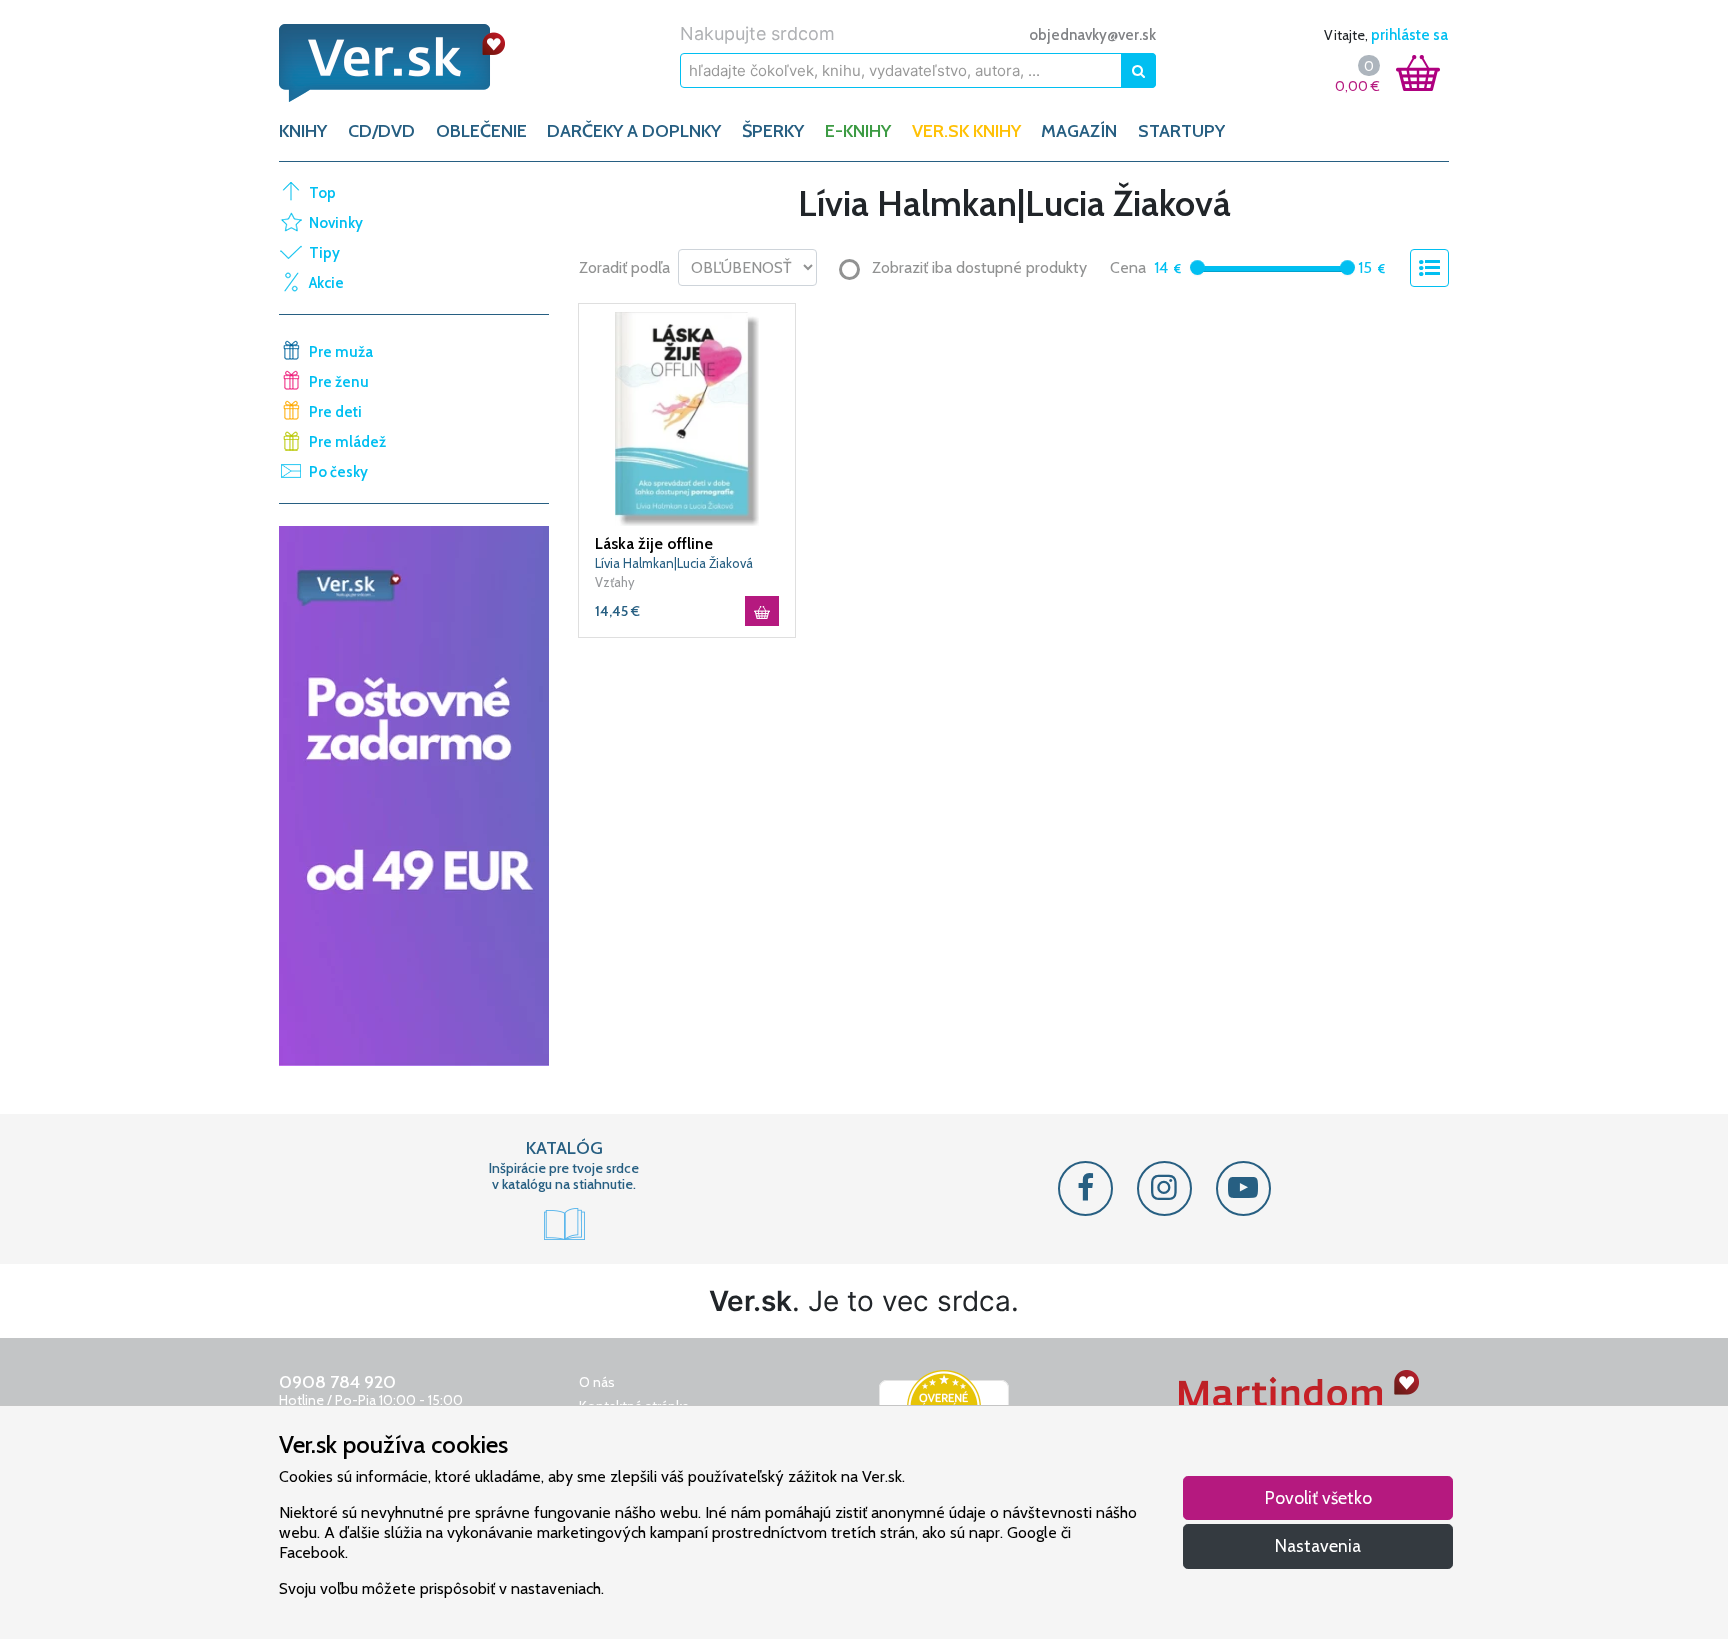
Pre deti (335, 412)
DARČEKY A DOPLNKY (634, 131)
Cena (1128, 267)
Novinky (336, 223)
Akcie (326, 283)
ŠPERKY (773, 131)
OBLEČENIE (481, 131)
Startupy (1181, 131)
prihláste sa (1409, 35)
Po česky (338, 472)
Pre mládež (347, 442)
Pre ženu (339, 382)
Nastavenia (1318, 1545)
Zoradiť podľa (624, 267)
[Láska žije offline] (687, 417)
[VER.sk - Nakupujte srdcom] (414, 63)
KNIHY (303, 131)
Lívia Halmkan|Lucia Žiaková (674, 563)
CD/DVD (381, 131)
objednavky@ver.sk (1092, 35)
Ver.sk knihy (966, 131)
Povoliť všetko (1318, 1497)
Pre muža (341, 352)
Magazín (1079, 131)
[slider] (1197, 267)
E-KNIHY (858, 131)
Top (322, 193)
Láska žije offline (654, 543)
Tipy (324, 253)
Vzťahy (615, 582)
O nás (597, 1382)
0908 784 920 (337, 1382)
